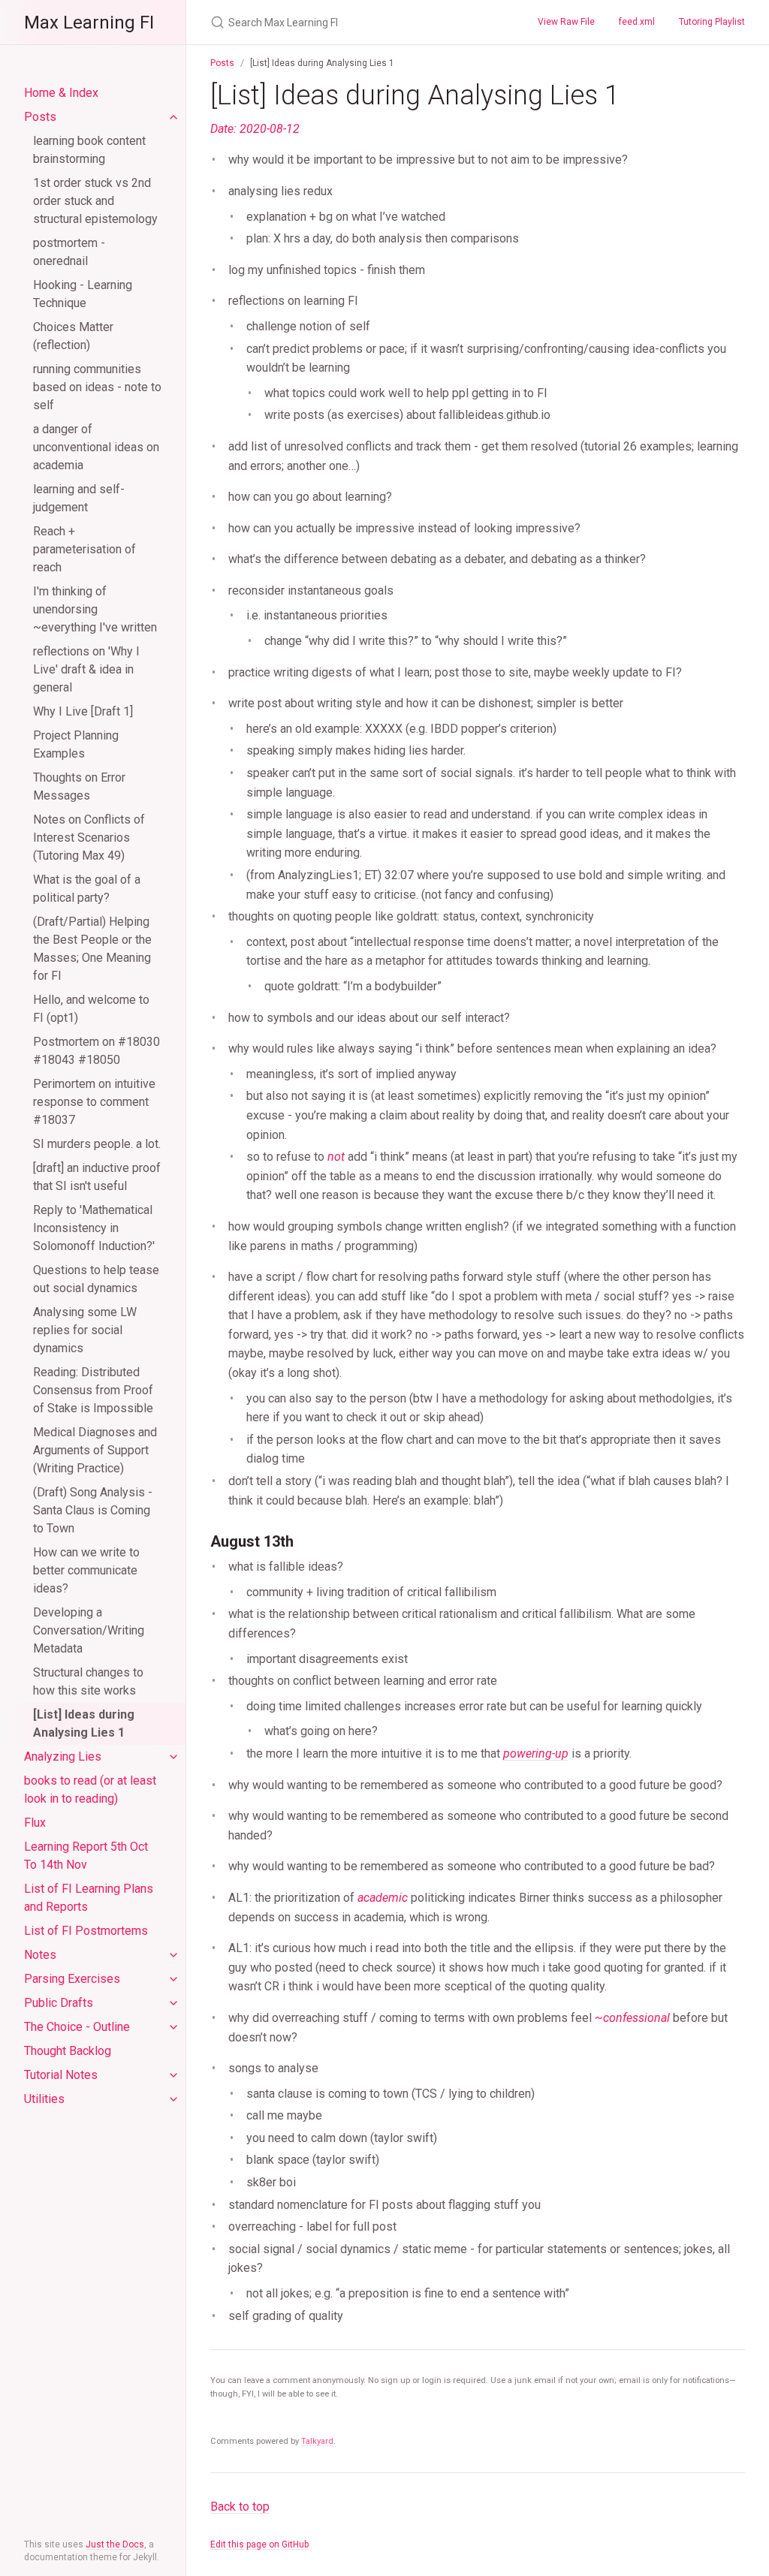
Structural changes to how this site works (88, 1681)
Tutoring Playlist (712, 22)
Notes (40, 1955)
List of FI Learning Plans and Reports (89, 1898)
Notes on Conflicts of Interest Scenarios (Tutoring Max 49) (89, 838)
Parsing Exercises (72, 1979)
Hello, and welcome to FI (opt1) (91, 1009)
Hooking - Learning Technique (83, 294)
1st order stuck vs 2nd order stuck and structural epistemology (95, 201)
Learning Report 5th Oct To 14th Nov (86, 1856)
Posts (40, 117)
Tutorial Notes (61, 2075)
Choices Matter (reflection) (73, 336)
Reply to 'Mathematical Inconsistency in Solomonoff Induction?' (94, 1228)
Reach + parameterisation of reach (84, 549)
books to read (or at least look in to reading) (90, 1790)
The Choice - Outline (77, 2027)
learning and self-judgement (79, 498)
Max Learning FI (89, 23)
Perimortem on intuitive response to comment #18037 (94, 1102)
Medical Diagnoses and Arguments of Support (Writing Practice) (95, 1450)
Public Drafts (59, 2003)
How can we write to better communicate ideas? (86, 1570)
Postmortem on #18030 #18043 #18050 (97, 1051)
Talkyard (317, 2441)
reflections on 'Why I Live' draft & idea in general (86, 669)
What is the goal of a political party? (87, 889)
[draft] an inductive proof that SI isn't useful (97, 1177)
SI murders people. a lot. (97, 1144)
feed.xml (637, 22)
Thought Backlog (68, 2051)
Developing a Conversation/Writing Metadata (89, 1630)
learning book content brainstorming (89, 150)
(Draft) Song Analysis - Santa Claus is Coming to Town (93, 1510)
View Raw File (566, 22)
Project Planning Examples (76, 744)
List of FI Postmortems (86, 1931)
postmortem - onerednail (69, 252)
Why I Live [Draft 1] (83, 711)
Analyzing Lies (63, 1757)
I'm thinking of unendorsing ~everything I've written (95, 609)
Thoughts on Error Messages (79, 786)
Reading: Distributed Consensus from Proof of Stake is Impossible (93, 1390)
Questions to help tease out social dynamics (96, 1279)
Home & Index (61, 93)
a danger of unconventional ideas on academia (96, 447)
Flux (35, 1823)
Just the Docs (115, 2544)
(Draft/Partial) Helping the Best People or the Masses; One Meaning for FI (92, 949)
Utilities (44, 2099)
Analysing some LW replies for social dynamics (85, 1330)
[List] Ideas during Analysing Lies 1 (84, 1723)
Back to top (240, 2507)
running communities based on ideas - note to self (97, 387)
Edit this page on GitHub (259, 2544)
